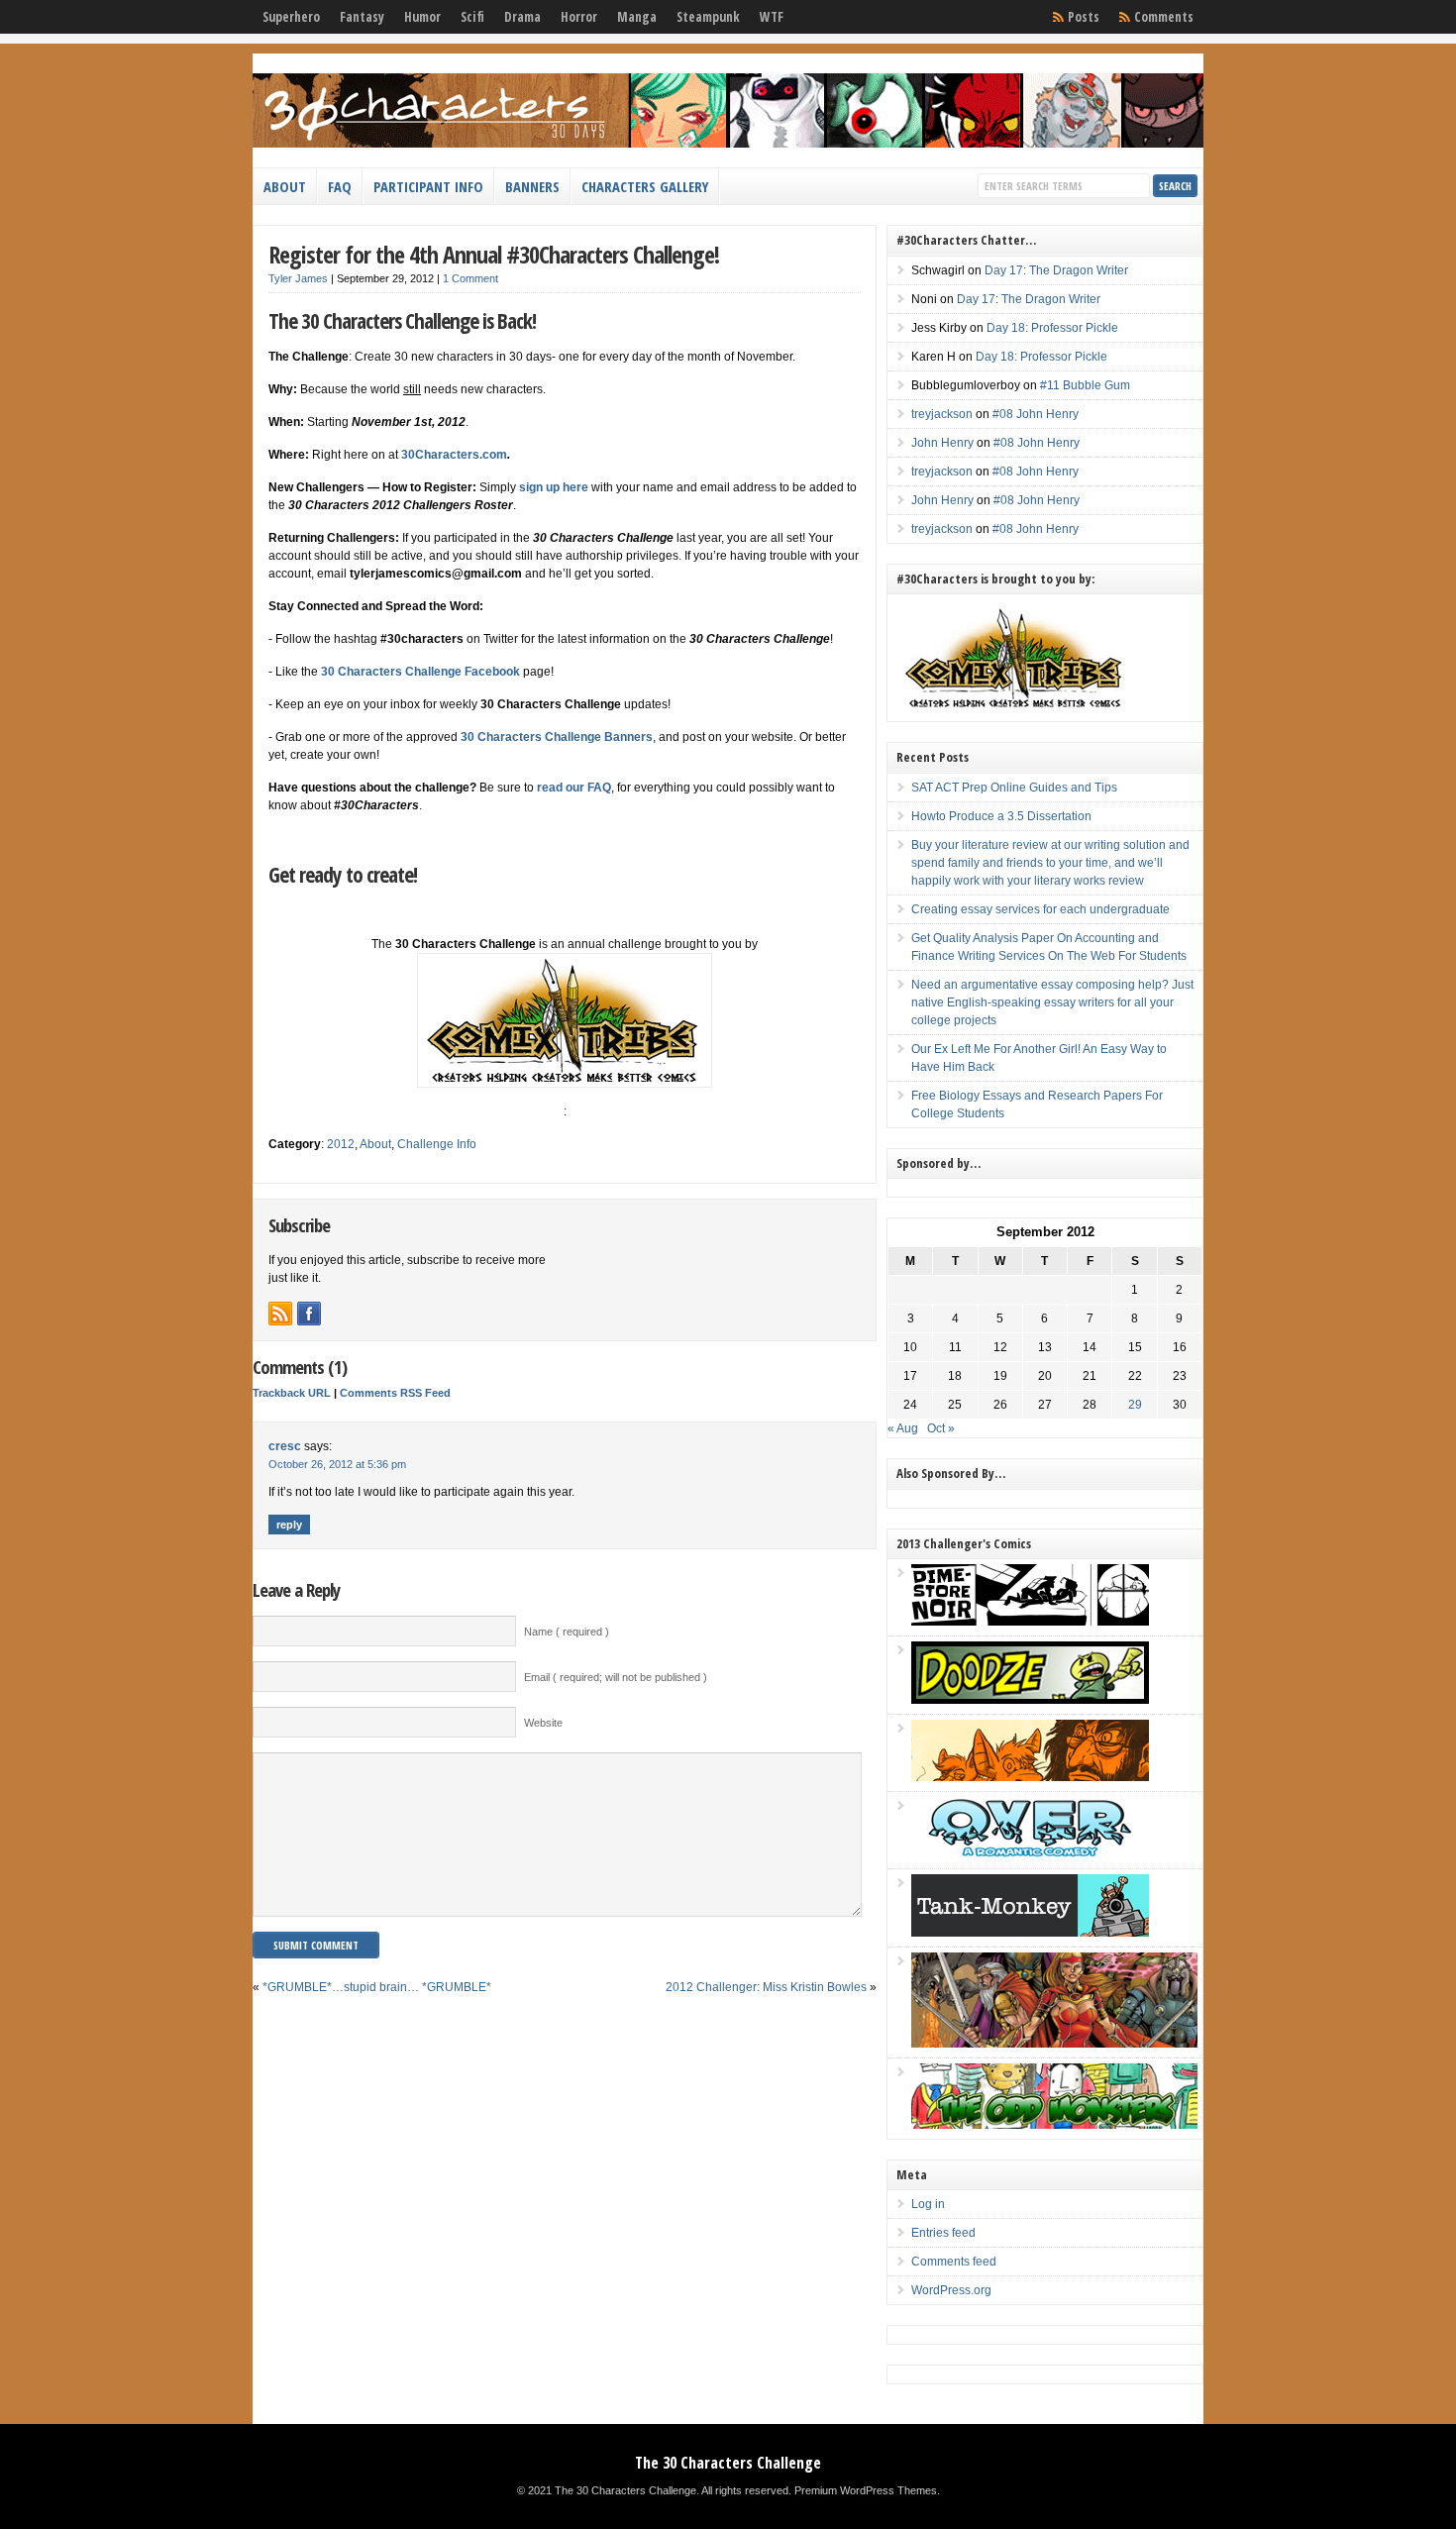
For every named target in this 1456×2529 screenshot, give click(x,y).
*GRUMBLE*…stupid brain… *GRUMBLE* (377, 1987)
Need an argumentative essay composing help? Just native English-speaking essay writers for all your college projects (1052, 1002)
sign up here (554, 487)
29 (1135, 1405)
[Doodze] (1030, 1700)
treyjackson (942, 414)
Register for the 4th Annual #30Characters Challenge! (494, 254)
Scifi (472, 17)
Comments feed (954, 2262)
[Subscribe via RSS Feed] (280, 1314)
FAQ (340, 186)
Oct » (941, 1428)
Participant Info (428, 186)
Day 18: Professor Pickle (1052, 328)
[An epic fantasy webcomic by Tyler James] (1054, 2044)
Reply (289, 1525)
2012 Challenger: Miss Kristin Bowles (766, 1987)
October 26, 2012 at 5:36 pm (337, 1464)
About (285, 186)
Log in (928, 2204)
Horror (579, 17)
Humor (422, 17)
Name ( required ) (567, 1632)
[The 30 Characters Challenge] (728, 144)
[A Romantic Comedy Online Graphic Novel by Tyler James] (1030, 1854)
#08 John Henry (1036, 414)
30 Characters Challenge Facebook (420, 672)
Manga (637, 17)
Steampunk (708, 17)
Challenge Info (437, 1144)
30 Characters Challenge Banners (557, 737)
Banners (532, 186)
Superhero (291, 17)
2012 (341, 1144)
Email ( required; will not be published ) (616, 1677)
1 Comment (470, 278)
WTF (772, 17)
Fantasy (362, 17)
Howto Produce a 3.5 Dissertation (1001, 816)
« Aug (903, 1428)
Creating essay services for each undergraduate (1040, 909)
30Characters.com (454, 455)
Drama (522, 17)
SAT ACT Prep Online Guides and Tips (1014, 788)
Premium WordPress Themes (866, 2490)
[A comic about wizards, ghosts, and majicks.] (1030, 1777)
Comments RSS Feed (395, 1393)
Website (543, 1723)
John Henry (942, 443)
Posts (1084, 17)
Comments (1164, 17)
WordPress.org (951, 2290)
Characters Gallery (645, 186)
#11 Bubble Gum (1085, 385)
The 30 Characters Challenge (728, 2463)
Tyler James (298, 278)
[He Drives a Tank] (1030, 1933)
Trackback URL (292, 1393)
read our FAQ (572, 788)
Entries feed (943, 2233)
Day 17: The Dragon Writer (1056, 270)
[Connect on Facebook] (309, 1314)
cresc (285, 1446)
